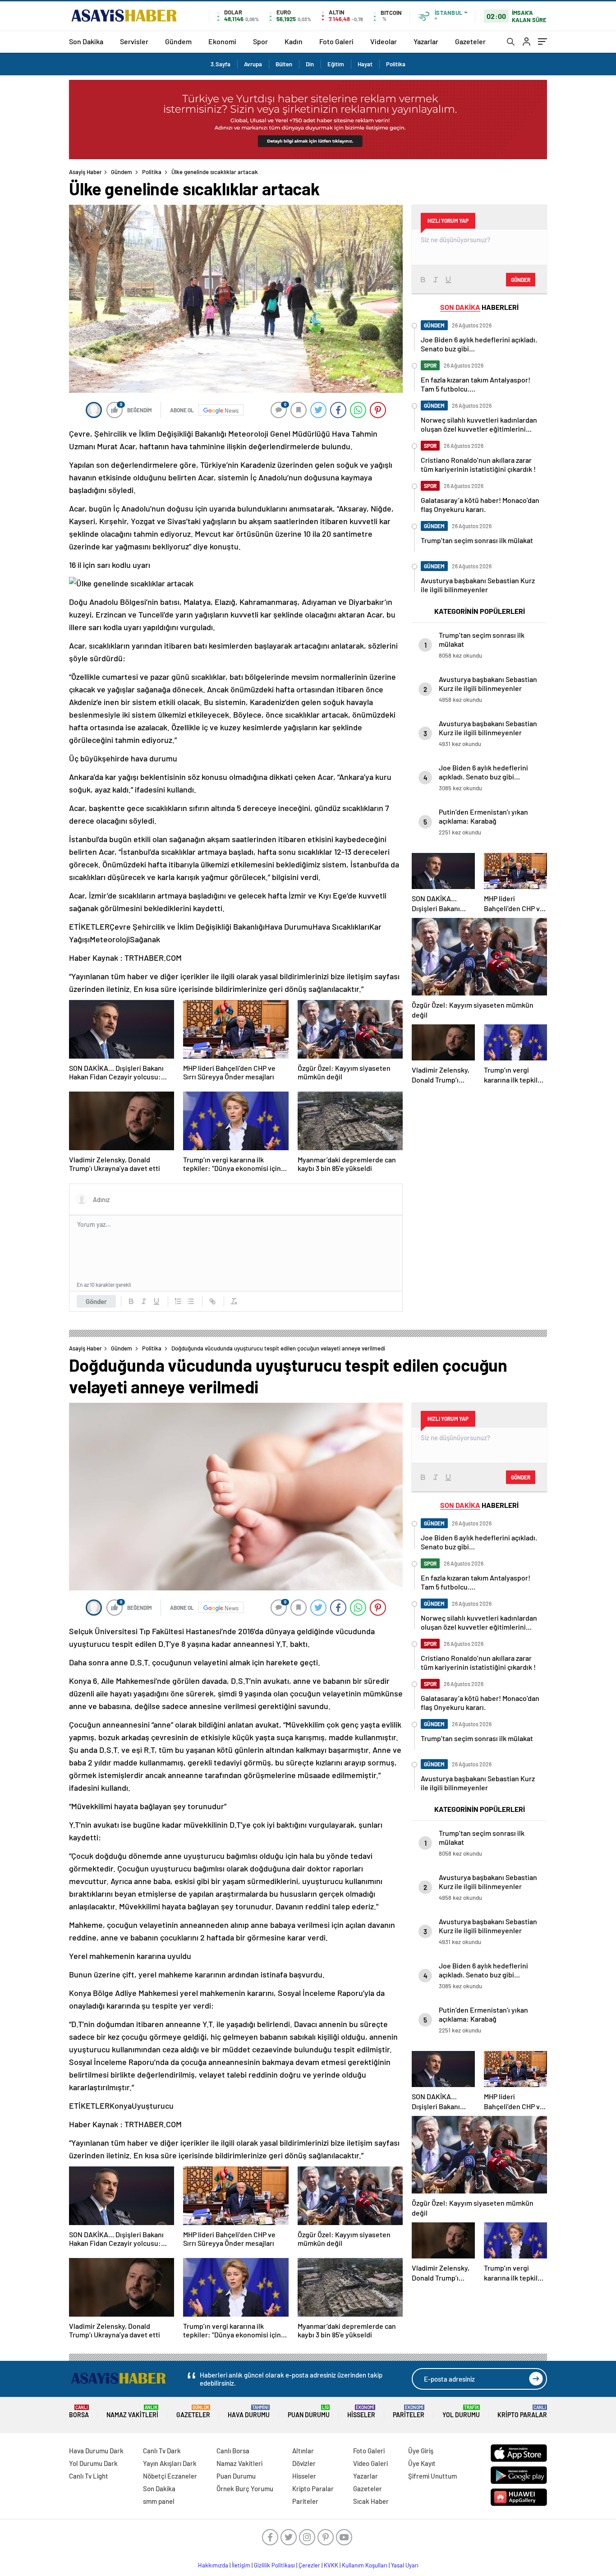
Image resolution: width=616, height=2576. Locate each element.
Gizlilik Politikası (274, 2565)
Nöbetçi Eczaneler (170, 2476)
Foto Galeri (336, 41)
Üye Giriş (421, 2451)
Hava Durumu (249, 2412)
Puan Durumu (309, 2412)
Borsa (79, 2412)
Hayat (365, 64)
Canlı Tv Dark (162, 2451)
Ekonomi (222, 41)
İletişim (241, 2565)
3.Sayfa (221, 64)
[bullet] (191, 1301)
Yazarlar (426, 41)
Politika (396, 64)
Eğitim (336, 64)
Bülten (284, 64)
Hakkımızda (213, 2565)
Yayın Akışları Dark (170, 2463)
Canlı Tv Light (89, 2476)
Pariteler (409, 2412)
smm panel (159, 2501)
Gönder (96, 1301)
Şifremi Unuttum (432, 2476)
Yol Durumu (461, 2412)
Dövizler (304, 2463)
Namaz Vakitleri (132, 2412)
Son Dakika (86, 41)
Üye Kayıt (422, 2463)
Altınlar (303, 2451)
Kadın (294, 41)
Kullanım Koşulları (365, 2565)
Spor (260, 41)
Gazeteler (470, 41)
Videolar (384, 41)
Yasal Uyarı (405, 2565)
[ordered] (178, 1301)
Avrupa (253, 64)
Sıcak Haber (371, 2501)
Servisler (134, 41)
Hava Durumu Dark (96, 2451)
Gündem (178, 41)
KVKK (331, 2565)
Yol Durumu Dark (93, 2463)
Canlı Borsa (233, 2451)
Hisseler (361, 2412)
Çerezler (309, 2565)
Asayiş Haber (85, 172)
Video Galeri (370, 2463)
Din (310, 64)
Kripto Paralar (522, 2412)
